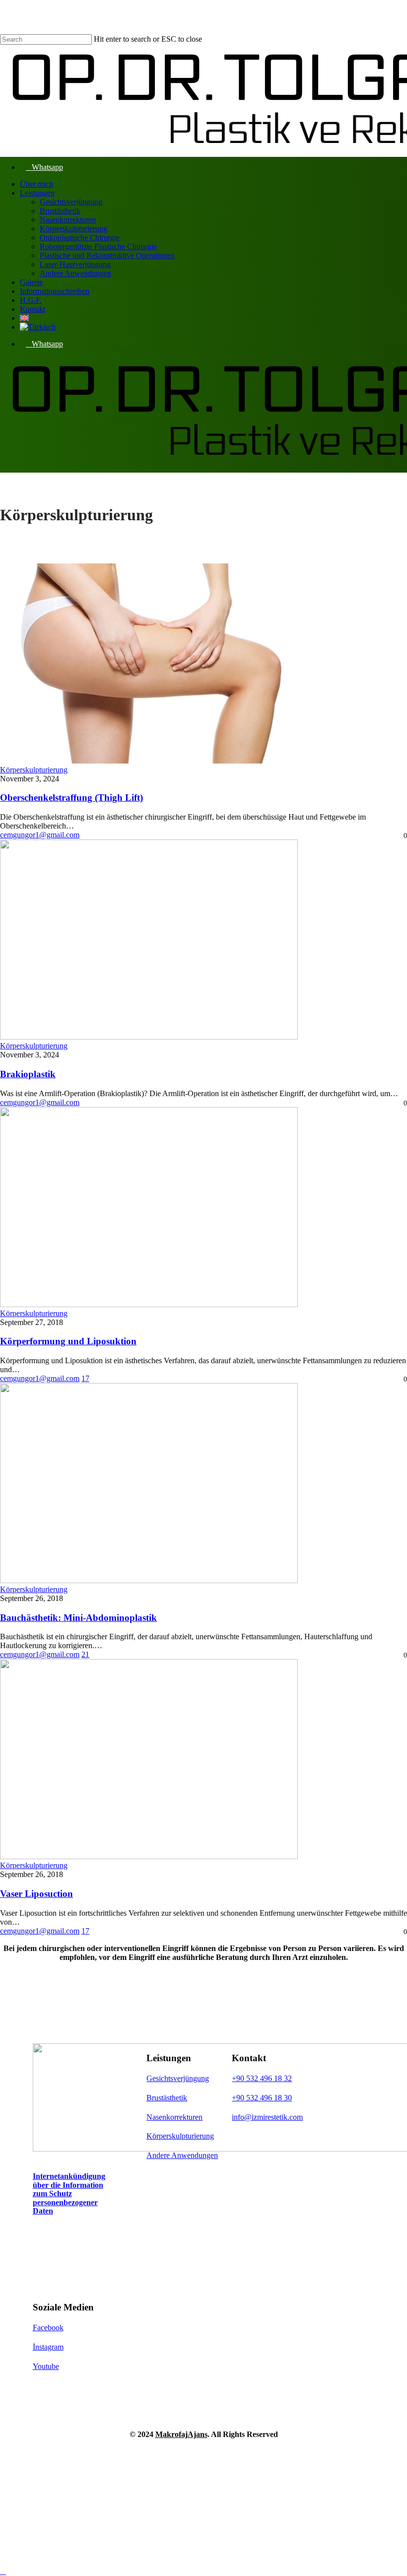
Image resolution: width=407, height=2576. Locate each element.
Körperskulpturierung (34, 770)
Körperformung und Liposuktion (68, 1341)
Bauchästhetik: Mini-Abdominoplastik (78, 1618)
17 (85, 1378)
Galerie (93, 2480)
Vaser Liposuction (36, 1894)
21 (85, 1654)
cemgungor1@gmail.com (40, 835)
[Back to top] (3, 2571)
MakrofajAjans (181, 2434)
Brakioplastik (28, 1074)
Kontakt (96, 2525)
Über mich (101, 2451)
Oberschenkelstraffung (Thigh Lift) (71, 798)
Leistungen (103, 2466)
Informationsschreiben (135, 2495)
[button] (69, 2193)
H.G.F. (89, 2510)
